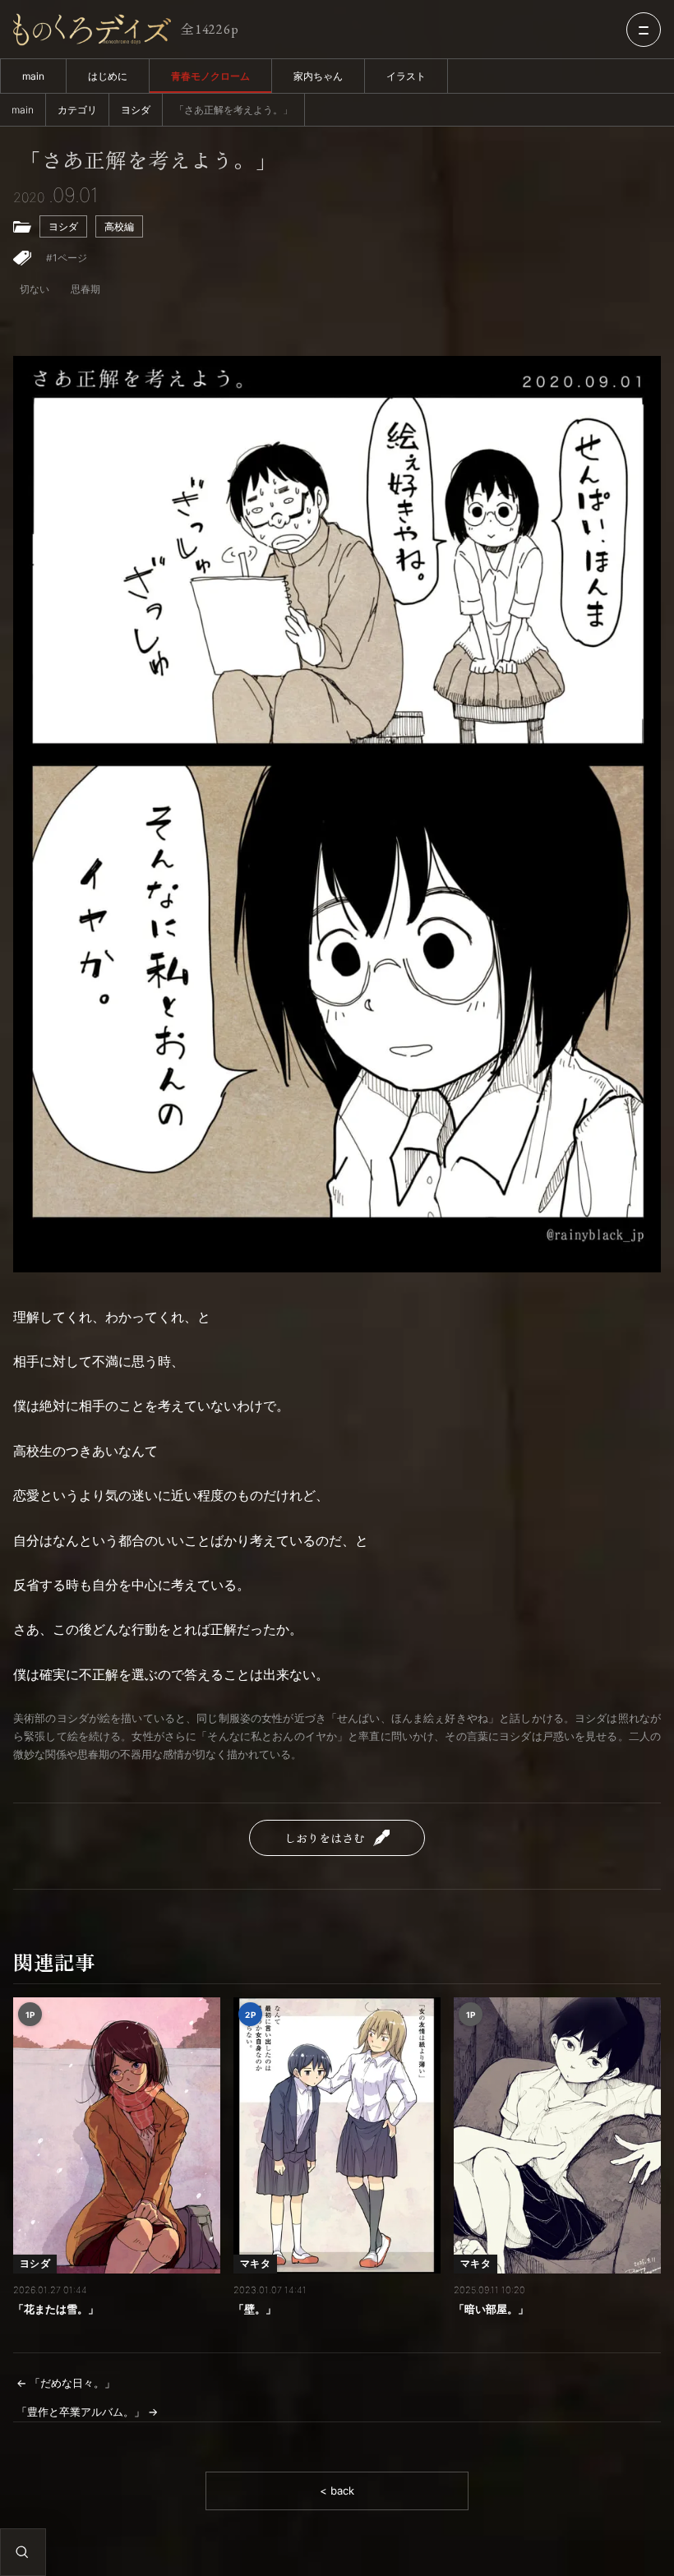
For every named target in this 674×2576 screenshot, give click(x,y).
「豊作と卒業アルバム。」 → (87, 2412)
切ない (35, 289)
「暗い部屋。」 (491, 2309)
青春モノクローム (210, 76)
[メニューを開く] (644, 30)
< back (337, 2491)
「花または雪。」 (56, 2309)
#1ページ (67, 258)
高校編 (119, 226)
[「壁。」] (337, 2135)
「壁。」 (255, 2309)
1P (30, 2015)
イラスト (406, 76)
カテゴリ (77, 110)
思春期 (85, 289)
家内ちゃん (318, 76)
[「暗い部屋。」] (557, 2135)
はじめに (108, 76)
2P (250, 2015)
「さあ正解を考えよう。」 (148, 160)
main (33, 76)
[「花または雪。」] (117, 2135)
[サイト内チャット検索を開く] (22, 2552)
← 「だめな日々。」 (66, 2383)
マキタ (255, 2263)
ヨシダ (136, 110)
